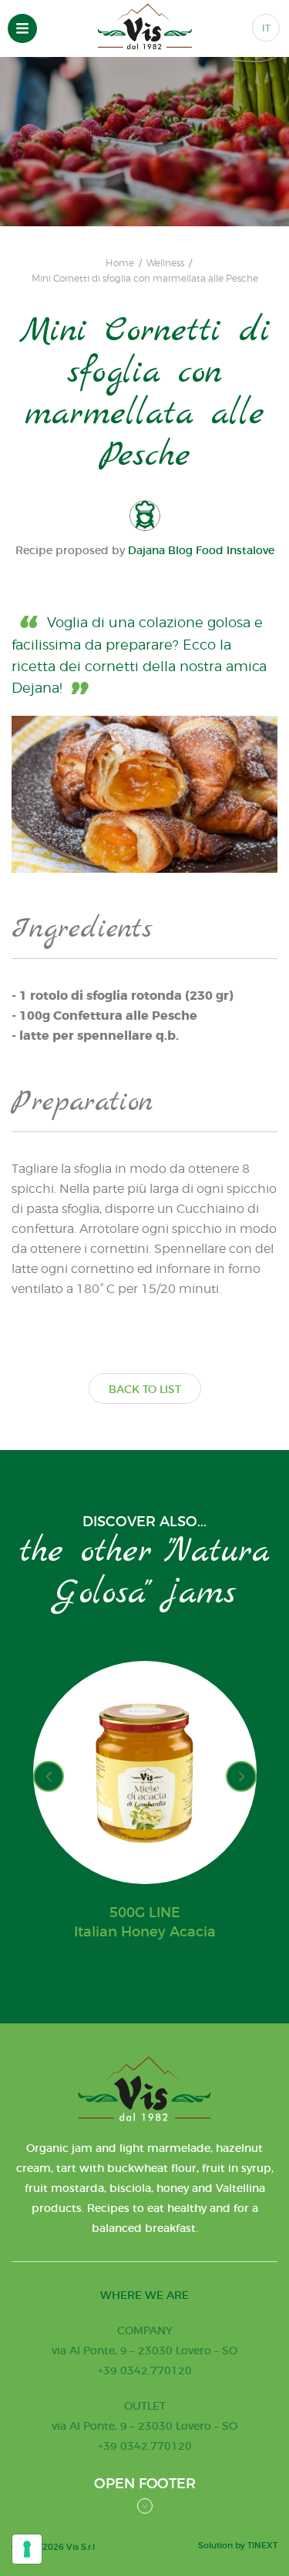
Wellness (165, 263)
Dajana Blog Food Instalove (201, 550)
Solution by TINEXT (238, 2545)
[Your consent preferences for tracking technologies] (27, 2549)
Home (120, 263)
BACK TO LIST (145, 1389)
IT (266, 28)
